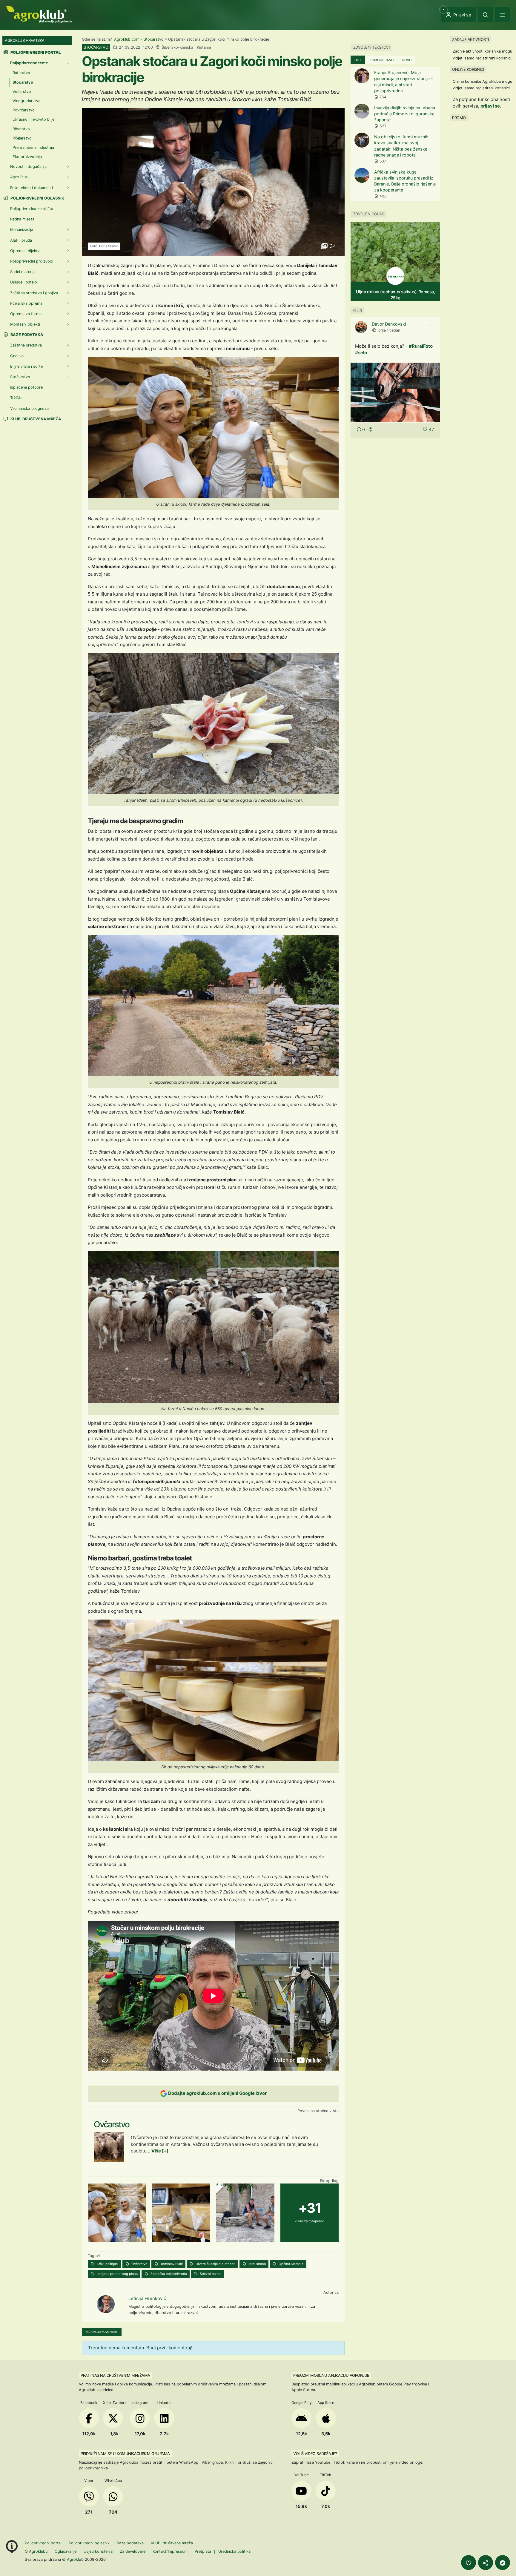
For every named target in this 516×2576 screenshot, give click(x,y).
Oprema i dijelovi (25, 251)
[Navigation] (503, 15)
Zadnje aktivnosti (470, 39)
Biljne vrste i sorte (26, 366)
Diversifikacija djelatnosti (215, 2264)
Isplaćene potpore (26, 387)
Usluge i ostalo (24, 282)
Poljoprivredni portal (44, 2543)
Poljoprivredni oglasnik (37, 198)
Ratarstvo (21, 73)
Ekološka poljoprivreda (168, 2274)
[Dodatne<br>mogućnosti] (503, 2563)
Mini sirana (257, 2264)
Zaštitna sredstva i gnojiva (34, 293)
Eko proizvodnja (27, 157)
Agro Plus (19, 177)
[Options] (430, 326)
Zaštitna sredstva (26, 345)
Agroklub (75, 2559)
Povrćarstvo (24, 110)
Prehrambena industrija (33, 147)
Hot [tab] (358, 60)
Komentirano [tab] (382, 60)
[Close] (486, 15)
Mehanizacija (22, 230)
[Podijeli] (486, 2563)
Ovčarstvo (139, 2264)
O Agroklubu (36, 2551)
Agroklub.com (127, 39)
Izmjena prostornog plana (117, 2274)
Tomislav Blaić (171, 2264)
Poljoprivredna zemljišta (32, 209)
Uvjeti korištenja (98, 2551)
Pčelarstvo (22, 138)
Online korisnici (468, 69)
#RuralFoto (421, 346)
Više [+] (160, 2151)
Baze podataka (26, 335)
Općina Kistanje (291, 2264)
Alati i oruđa (21, 240)
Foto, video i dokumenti (32, 188)
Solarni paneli (210, 2274)
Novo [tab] (407, 60)
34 (332, 246)
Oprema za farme (26, 314)
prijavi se (490, 106)
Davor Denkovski (389, 324)
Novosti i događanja (28, 167)
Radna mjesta (22, 219)
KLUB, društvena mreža (35, 419)
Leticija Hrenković (147, 2298)
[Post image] (395, 392)
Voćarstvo (22, 92)
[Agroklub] (39, 14)
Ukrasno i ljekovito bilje (33, 119)
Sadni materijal (23, 272)
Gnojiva (17, 356)
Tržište (16, 398)
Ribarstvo (21, 129)
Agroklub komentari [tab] (102, 2332)
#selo (361, 353)
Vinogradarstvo (27, 101)
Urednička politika (234, 2551)
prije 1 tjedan (389, 330)
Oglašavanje (66, 2551)
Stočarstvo (154, 39)
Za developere (133, 2551)
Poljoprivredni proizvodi (32, 261)
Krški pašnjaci (107, 2264)
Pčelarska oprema (26, 303)
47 (431, 429)
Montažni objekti (25, 324)
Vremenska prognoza (29, 408)
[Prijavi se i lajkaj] (469, 2563)
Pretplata (203, 2551)
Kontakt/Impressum (170, 2551)
